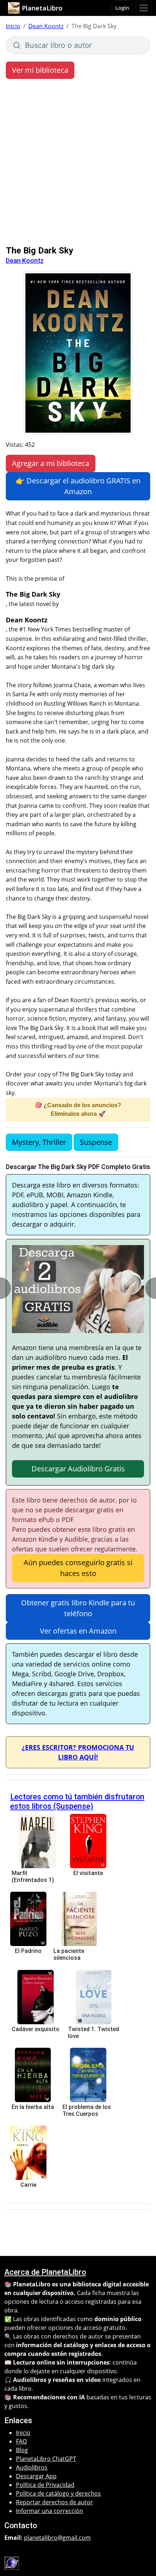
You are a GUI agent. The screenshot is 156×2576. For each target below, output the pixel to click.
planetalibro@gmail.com (57, 2538)
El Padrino (28, 1951)
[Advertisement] (78, 164)
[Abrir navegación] (144, 8)
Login (122, 8)
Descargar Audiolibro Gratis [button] (78, 1469)
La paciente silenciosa (69, 1954)
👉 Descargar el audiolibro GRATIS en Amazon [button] (78, 486)
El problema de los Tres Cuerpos (87, 2110)
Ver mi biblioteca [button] (40, 70)
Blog (22, 2450)
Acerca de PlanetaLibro (45, 2272)
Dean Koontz (46, 26)
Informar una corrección (50, 2511)
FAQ (21, 2441)
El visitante (88, 1873)
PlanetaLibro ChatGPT (46, 2459)
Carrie (28, 2185)
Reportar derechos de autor (54, 2502)
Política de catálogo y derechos (58, 2493)
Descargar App (36, 2476)
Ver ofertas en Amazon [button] (78, 1631)
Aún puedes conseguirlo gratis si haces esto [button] (78, 1568)
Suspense (96, 1142)
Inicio (13, 26)
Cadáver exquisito (36, 2029)
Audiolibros (32, 2467)
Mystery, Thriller (39, 1142)
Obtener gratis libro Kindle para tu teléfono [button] (78, 1608)
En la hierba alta (33, 2107)
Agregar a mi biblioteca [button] (51, 463)
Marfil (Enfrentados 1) (33, 1877)
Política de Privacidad (45, 2485)
